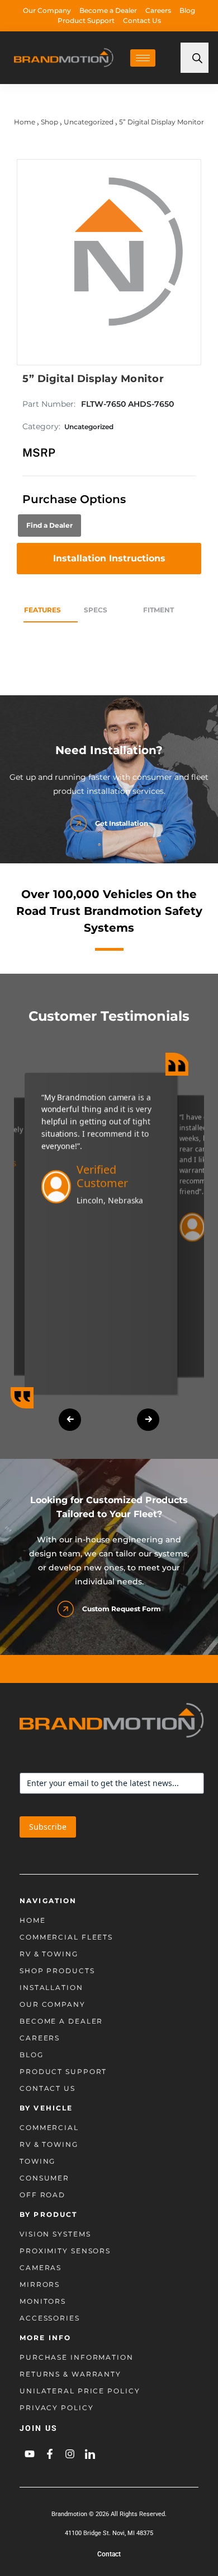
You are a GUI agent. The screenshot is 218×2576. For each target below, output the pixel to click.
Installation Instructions (109, 558)
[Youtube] (30, 2454)
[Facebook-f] (50, 2454)
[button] (70, 1420)
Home (25, 122)
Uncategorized (89, 122)
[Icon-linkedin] (90, 2454)
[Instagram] (70, 2454)
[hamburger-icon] (143, 58)
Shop (49, 122)
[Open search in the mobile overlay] (195, 58)
